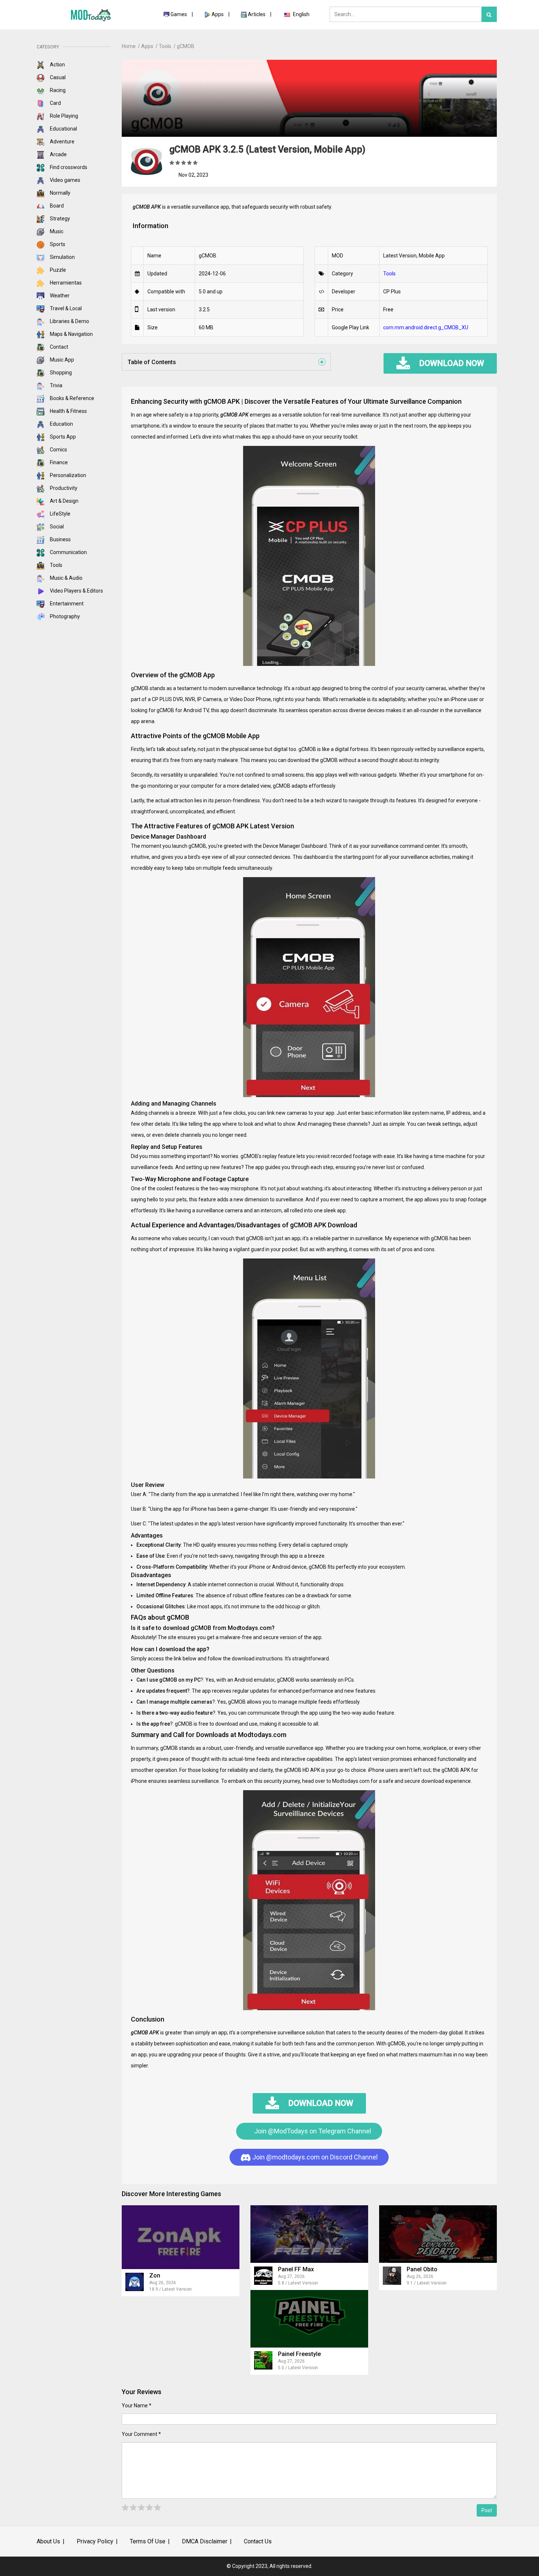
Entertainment (66, 604)
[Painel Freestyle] (309, 2319)
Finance (58, 462)
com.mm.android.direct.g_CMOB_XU (426, 327)
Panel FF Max (296, 2269)
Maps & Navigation (71, 334)
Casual (57, 77)
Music (56, 231)
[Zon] (181, 2237)
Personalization (67, 475)
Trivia (56, 385)
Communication (68, 552)
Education (61, 424)
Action (57, 65)
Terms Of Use (148, 2541)
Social (56, 527)
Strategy (59, 219)
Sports (57, 244)
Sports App (62, 437)
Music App (61, 360)
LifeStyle (60, 514)
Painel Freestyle (299, 2354)
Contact (58, 347)
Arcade (58, 154)
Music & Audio (66, 578)
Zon (155, 2275)
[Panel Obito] (438, 2234)
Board (56, 206)
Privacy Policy (95, 2541)
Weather (59, 296)
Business (60, 539)
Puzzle (57, 270)
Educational (63, 129)
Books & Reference (71, 398)
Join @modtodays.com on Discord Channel (314, 2157)
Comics (58, 450)
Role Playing (63, 116)
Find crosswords (68, 167)
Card (55, 103)
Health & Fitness (68, 411)
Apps (218, 14)
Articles (257, 14)
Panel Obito (422, 2269)
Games (179, 14)
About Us (48, 2541)
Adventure (62, 142)
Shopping (60, 373)
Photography (64, 616)
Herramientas (65, 283)
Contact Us (258, 2541)
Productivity (63, 488)
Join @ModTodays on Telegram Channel (312, 2131)
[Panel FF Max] (309, 2234)
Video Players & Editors (76, 591)
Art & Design (64, 501)
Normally (60, 193)
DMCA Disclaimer (205, 2541)
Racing (57, 90)
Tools (56, 565)
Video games (65, 180)
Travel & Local (65, 308)
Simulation (62, 257)
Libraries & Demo (69, 321)
